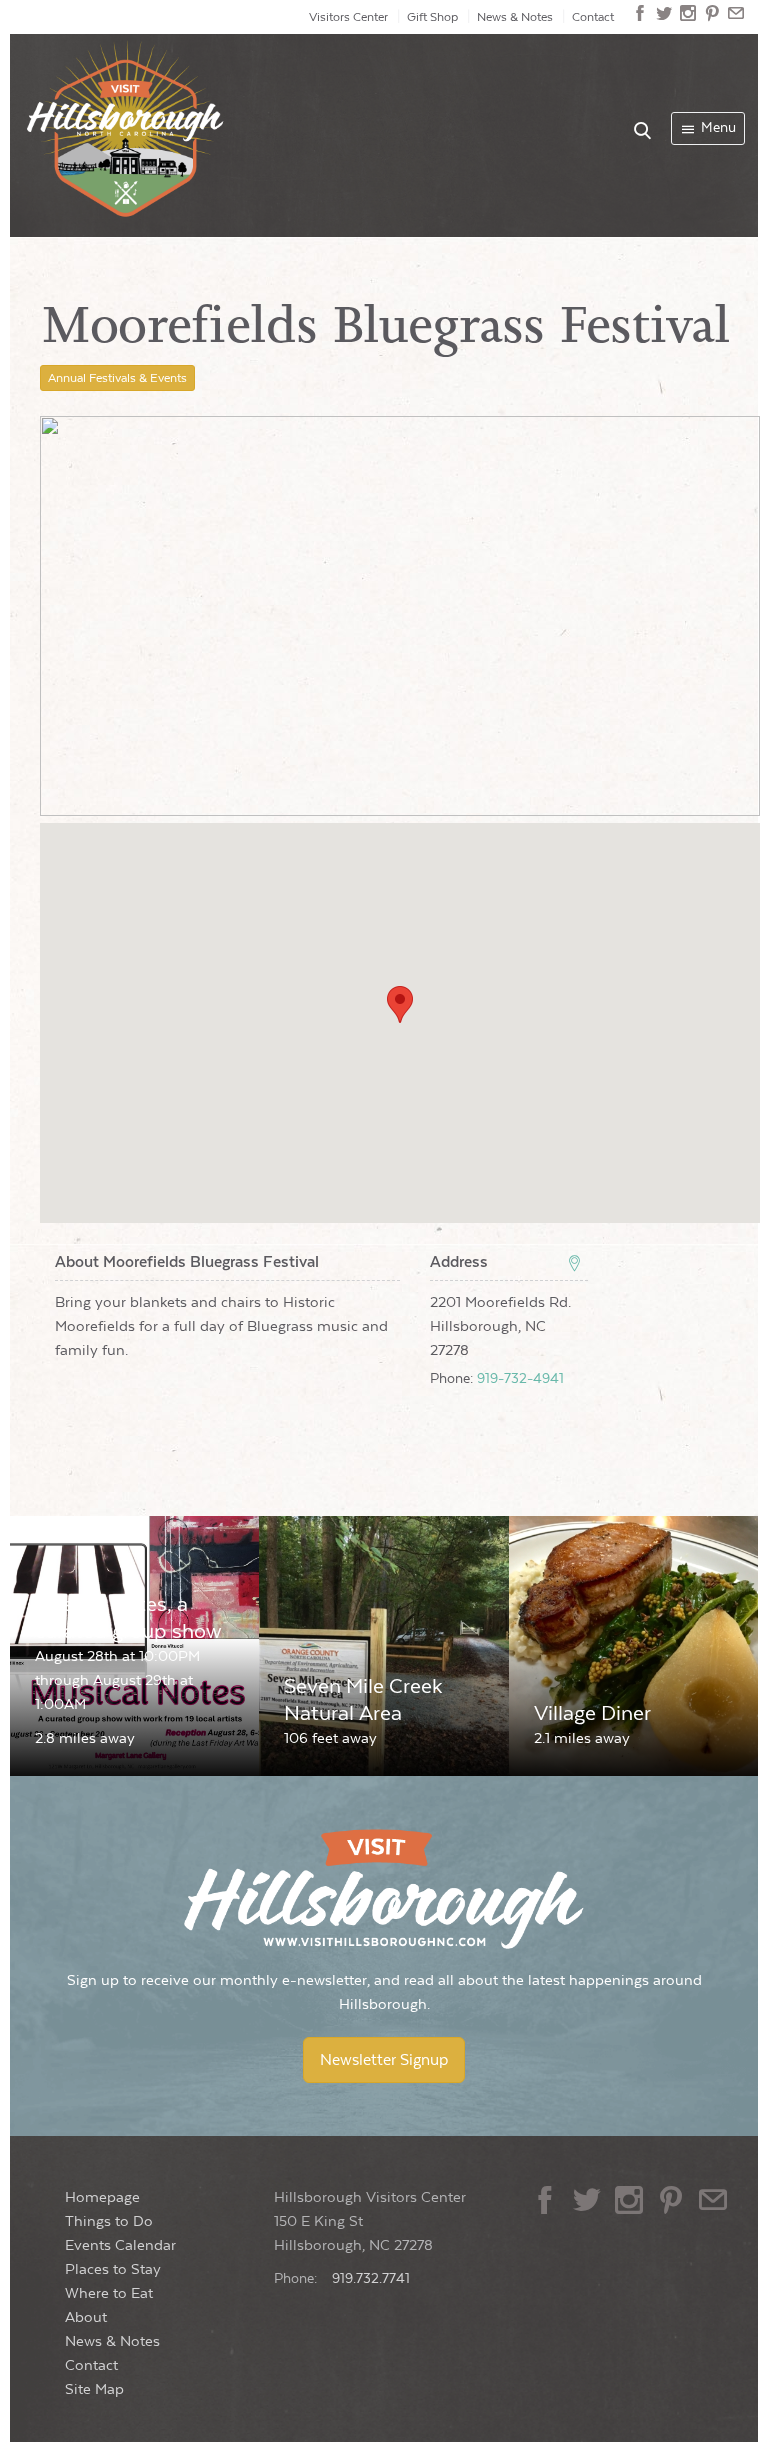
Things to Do (109, 2221)
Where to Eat (109, 2293)
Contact (593, 17)
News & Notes (515, 17)
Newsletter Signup (384, 2060)
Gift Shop (432, 17)
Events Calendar (120, 2245)
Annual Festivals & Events (117, 378)
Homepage (102, 2197)
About (86, 2317)
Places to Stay (113, 2269)
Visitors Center (348, 17)
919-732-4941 (520, 1379)
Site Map (94, 2389)
